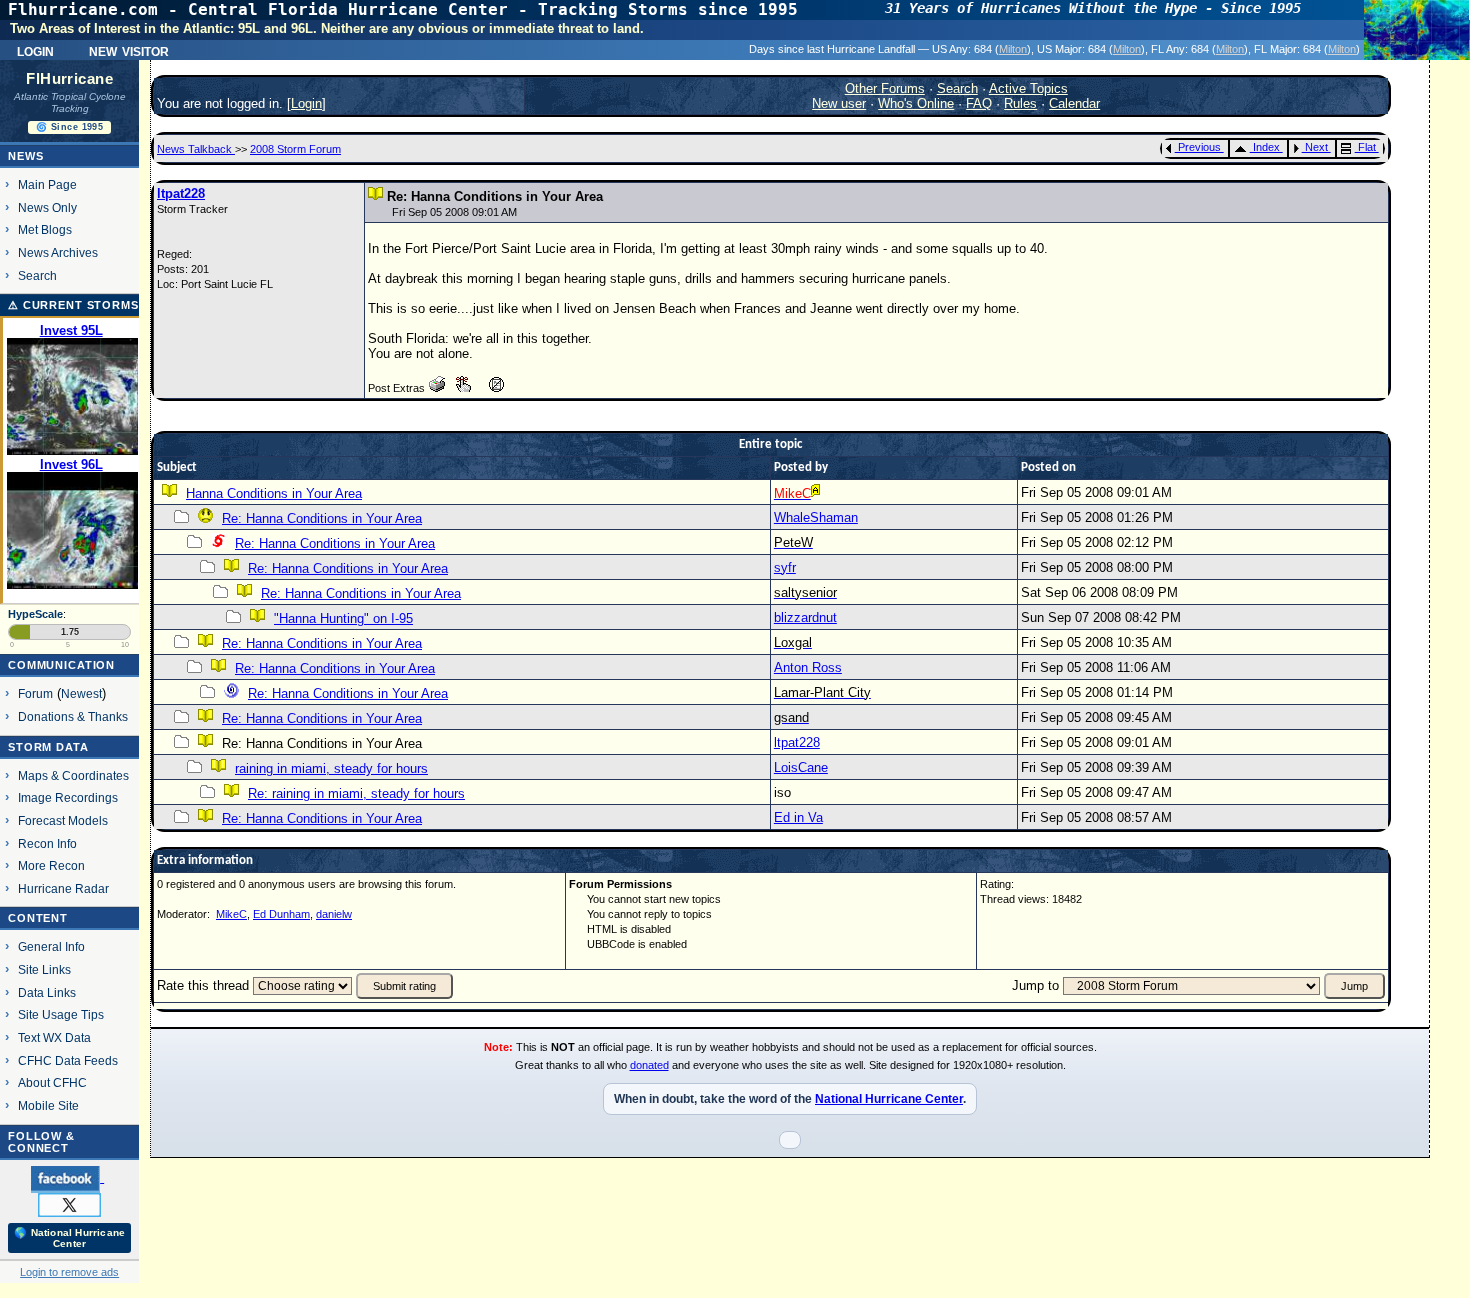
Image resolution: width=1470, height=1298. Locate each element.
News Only (47, 207)
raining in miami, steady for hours (331, 768)
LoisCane (801, 767)
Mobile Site (48, 1105)
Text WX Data (54, 1037)
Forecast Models (63, 820)
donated (649, 1065)
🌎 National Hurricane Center (69, 1238)
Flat (1367, 147)
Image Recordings (68, 797)
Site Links (44, 969)
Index (1266, 147)
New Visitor (129, 50)
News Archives (58, 252)
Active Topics (1028, 88)
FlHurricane (69, 79)
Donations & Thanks (73, 716)
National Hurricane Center (889, 1099)
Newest (81, 693)
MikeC (231, 914)
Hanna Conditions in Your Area (274, 493)
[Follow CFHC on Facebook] (67, 1178)
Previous (1199, 147)
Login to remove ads (69, 1272)
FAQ (979, 103)
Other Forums (885, 88)
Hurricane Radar (63, 888)
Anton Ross (808, 667)
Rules (1020, 103)
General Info (51, 946)
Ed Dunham (281, 914)
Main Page (47, 184)
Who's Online (916, 103)
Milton (1013, 49)
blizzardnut (805, 617)
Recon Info (47, 843)
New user (839, 103)
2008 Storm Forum (295, 149)
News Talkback (196, 149)
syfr (785, 567)
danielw (334, 914)
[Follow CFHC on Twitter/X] (69, 1204)
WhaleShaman (816, 517)
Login (35, 50)
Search (37, 275)
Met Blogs (45, 229)
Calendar (1074, 103)
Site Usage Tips (61, 1014)
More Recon (51, 865)
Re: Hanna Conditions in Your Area (322, 518)
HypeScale (35, 614)
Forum (35, 693)
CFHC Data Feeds (68, 1060)
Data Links (47, 992)
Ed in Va (798, 817)
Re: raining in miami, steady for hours (356, 793)
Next (1316, 147)
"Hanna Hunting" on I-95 (343, 618)
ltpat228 (181, 193)
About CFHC (52, 1082)
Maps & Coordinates (73, 775)
